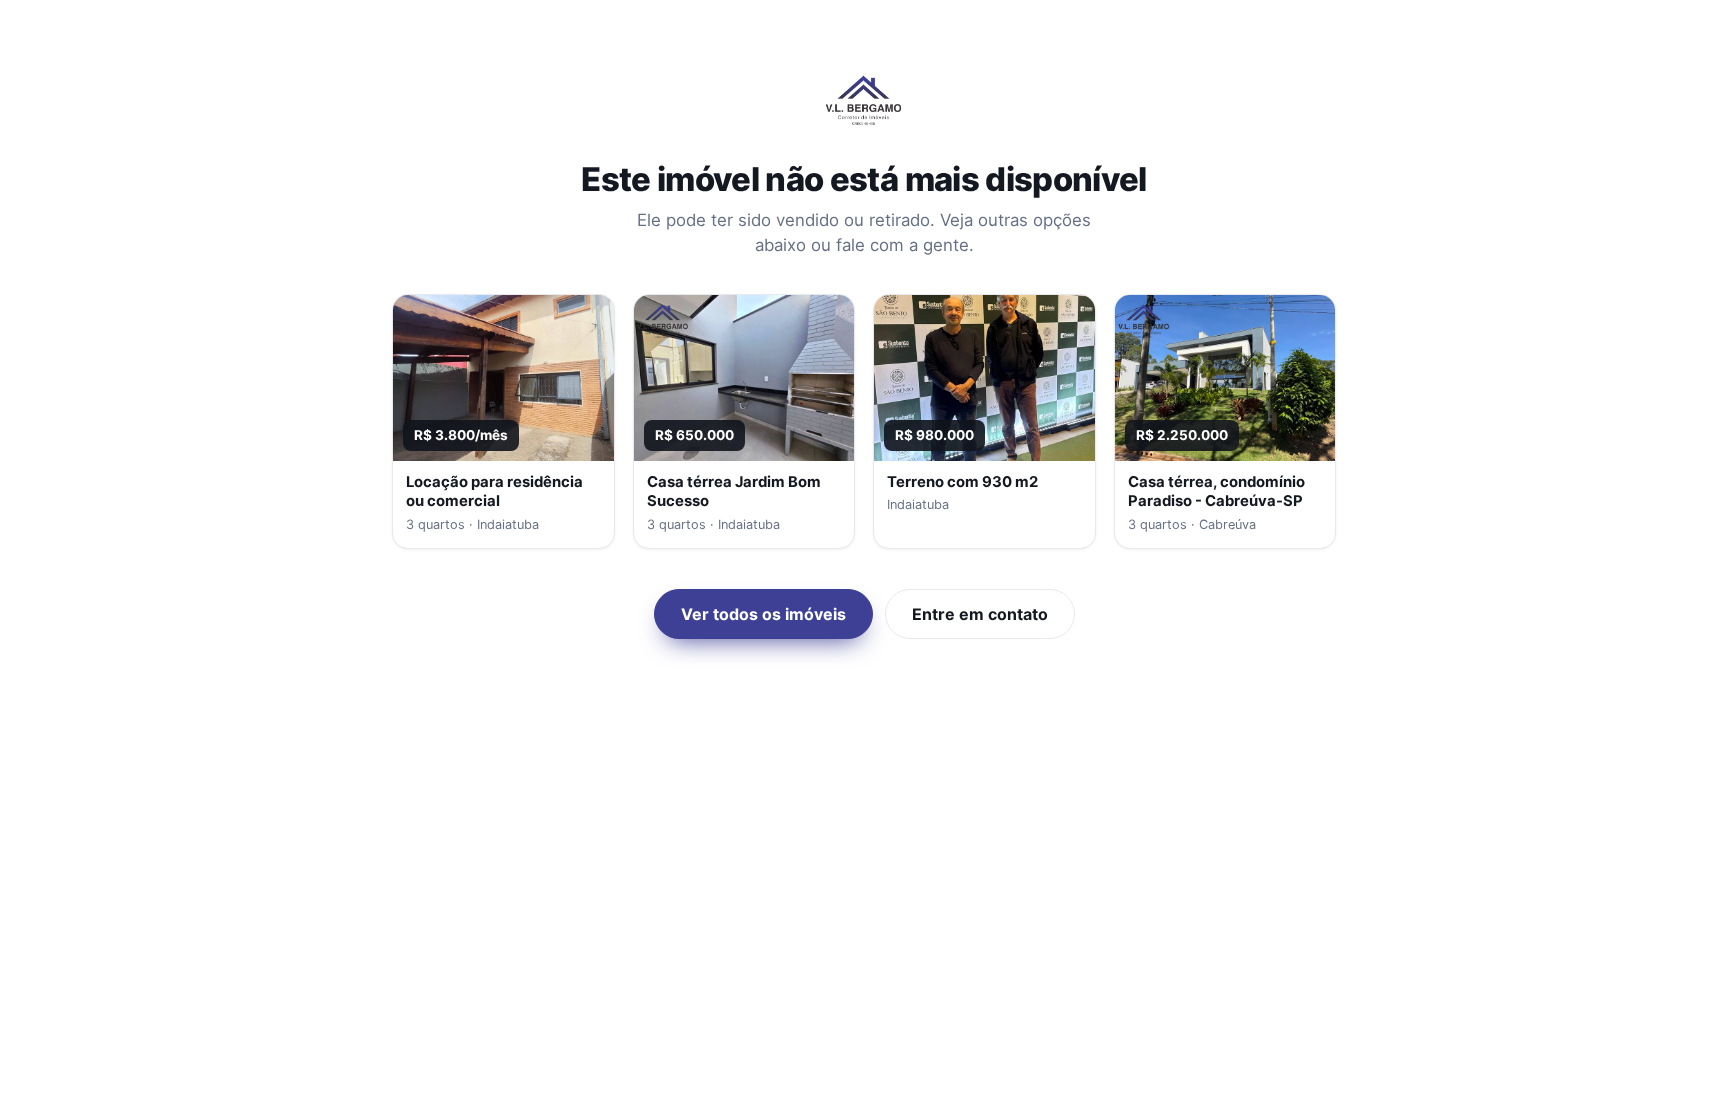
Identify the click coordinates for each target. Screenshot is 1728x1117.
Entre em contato (980, 614)
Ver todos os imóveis (763, 614)
